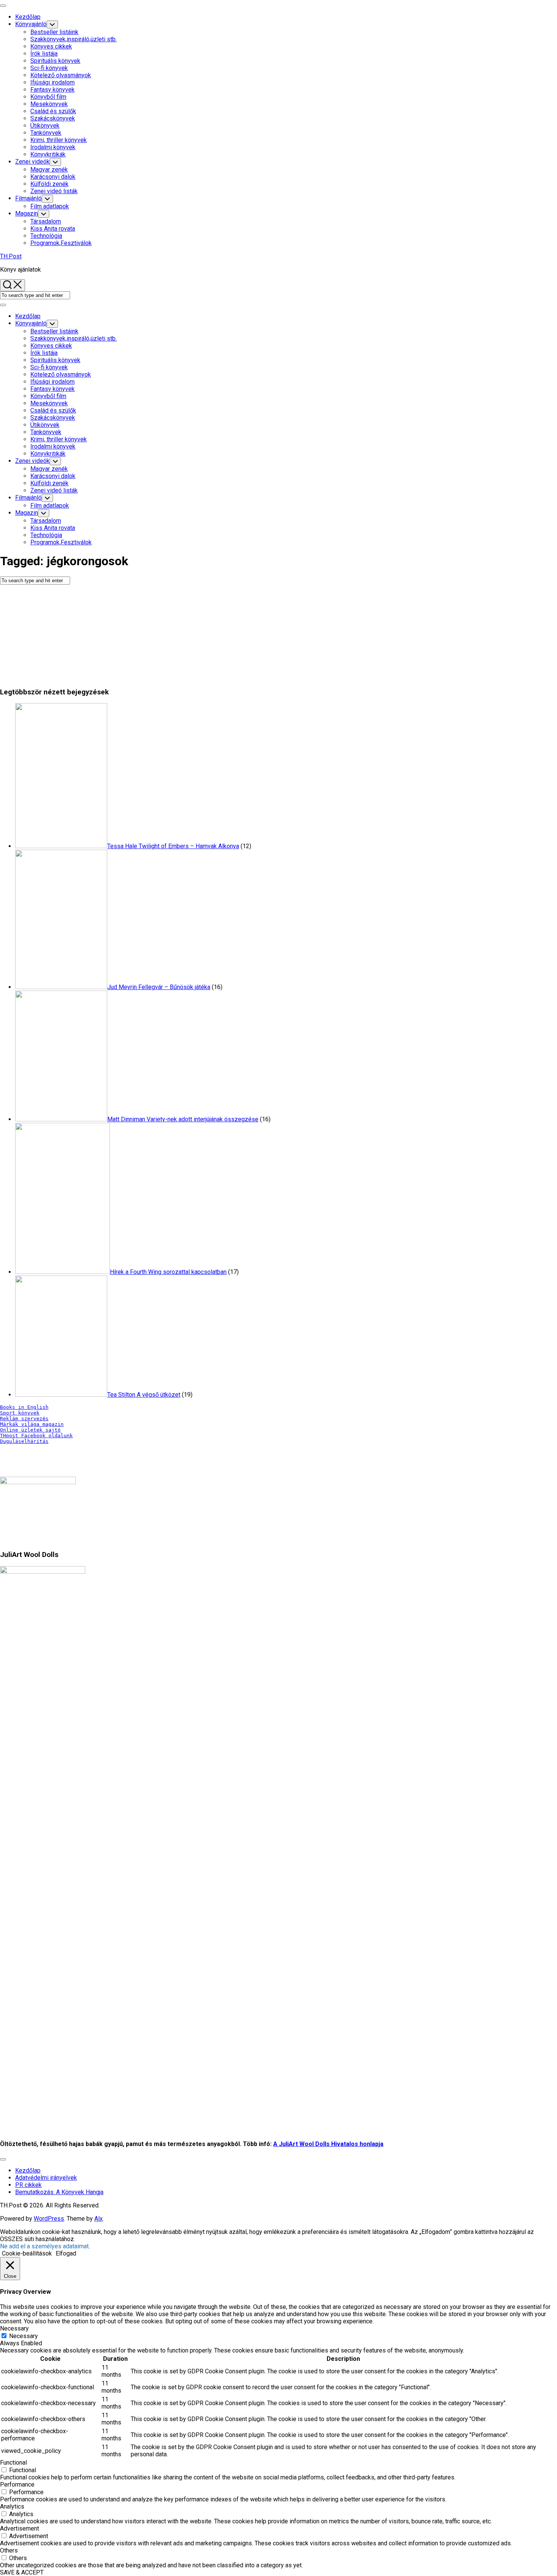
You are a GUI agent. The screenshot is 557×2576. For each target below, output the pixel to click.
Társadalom (46, 221)
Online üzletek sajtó (30, 1430)
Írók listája (44, 54)
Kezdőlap (28, 17)
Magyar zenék (49, 170)
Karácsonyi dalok (53, 177)
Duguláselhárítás (24, 1441)
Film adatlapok (50, 206)
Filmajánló (28, 198)
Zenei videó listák (54, 191)
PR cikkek (28, 2185)
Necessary (23, 2336)
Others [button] (9, 2550)
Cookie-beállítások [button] (27, 2253)
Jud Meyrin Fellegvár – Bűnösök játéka (159, 987)
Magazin (27, 213)
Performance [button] (17, 2485)
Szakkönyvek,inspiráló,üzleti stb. (74, 39)
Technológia (46, 236)
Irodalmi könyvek (53, 147)
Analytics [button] (12, 2506)
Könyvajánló (31, 24)
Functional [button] (13, 2463)
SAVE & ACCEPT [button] (22, 2572)
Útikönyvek (45, 126)
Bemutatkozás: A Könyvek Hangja (59, 2192)
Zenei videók (32, 162)
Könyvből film (48, 97)
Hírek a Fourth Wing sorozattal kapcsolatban (168, 1272)
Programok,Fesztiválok (61, 243)
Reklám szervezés (24, 1419)
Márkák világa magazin (32, 1424)
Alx (99, 2219)
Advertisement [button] (20, 2528)
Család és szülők (53, 111)
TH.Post (11, 256)
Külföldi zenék (49, 184)
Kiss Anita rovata (53, 229)
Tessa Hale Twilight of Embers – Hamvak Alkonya (173, 846)
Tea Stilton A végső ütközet (144, 1395)
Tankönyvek (46, 133)
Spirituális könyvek (55, 61)
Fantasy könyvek (52, 90)
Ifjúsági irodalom (52, 82)
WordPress (49, 2219)
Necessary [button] (14, 2328)
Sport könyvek (20, 1413)
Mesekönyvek (49, 104)
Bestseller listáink (54, 32)
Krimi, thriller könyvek (59, 140)
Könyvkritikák (48, 154)
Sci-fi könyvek (49, 68)
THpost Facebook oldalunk (36, 1436)
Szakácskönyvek (53, 118)
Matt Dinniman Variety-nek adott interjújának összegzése (183, 1119)
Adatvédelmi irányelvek (46, 2178)
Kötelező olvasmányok (61, 75)
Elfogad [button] (66, 2253)
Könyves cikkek (51, 46)
